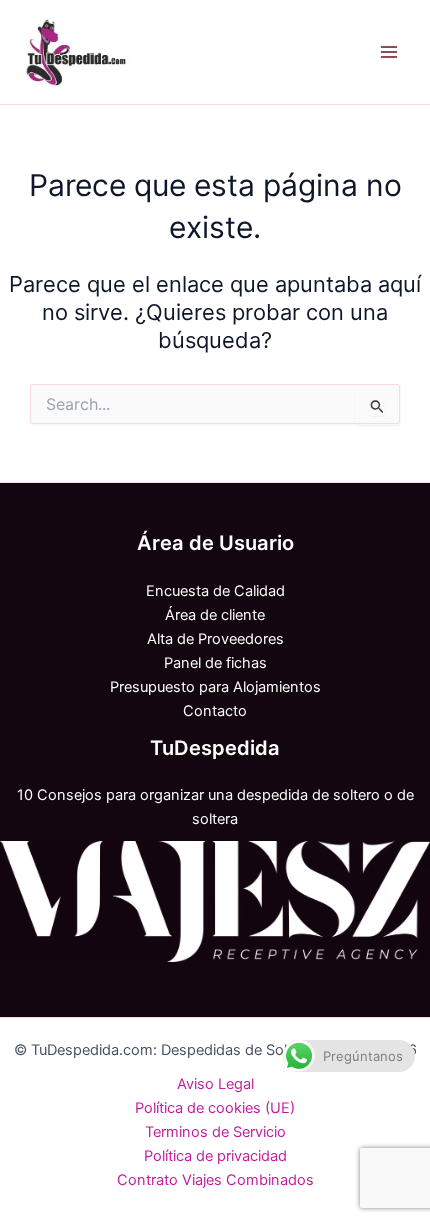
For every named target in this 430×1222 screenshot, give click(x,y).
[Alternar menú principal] (389, 52)
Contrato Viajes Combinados (215, 1180)
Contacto (215, 711)
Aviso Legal (215, 1084)
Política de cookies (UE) (215, 1108)
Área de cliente (215, 615)
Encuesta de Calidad (215, 591)
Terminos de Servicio (215, 1132)
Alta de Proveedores (215, 639)
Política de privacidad (215, 1156)
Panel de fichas (215, 663)
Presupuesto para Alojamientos (215, 687)
